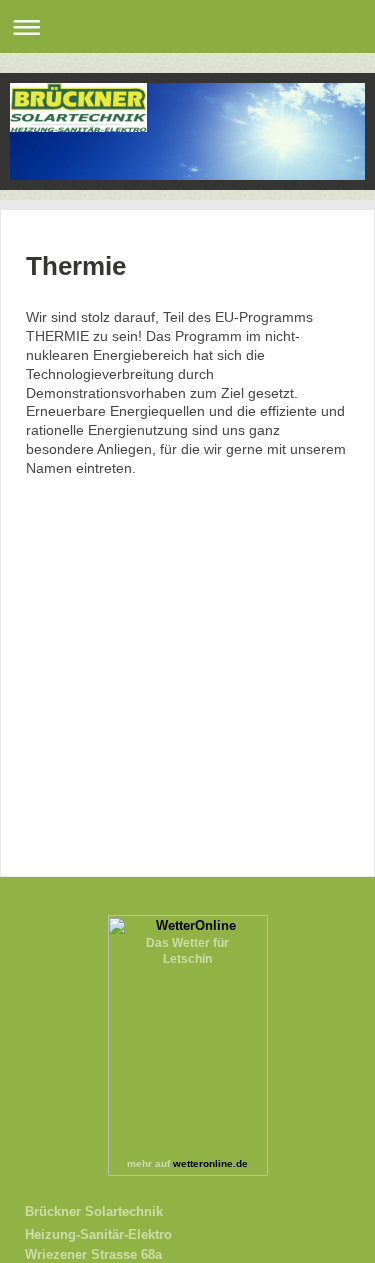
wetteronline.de (210, 1163)
